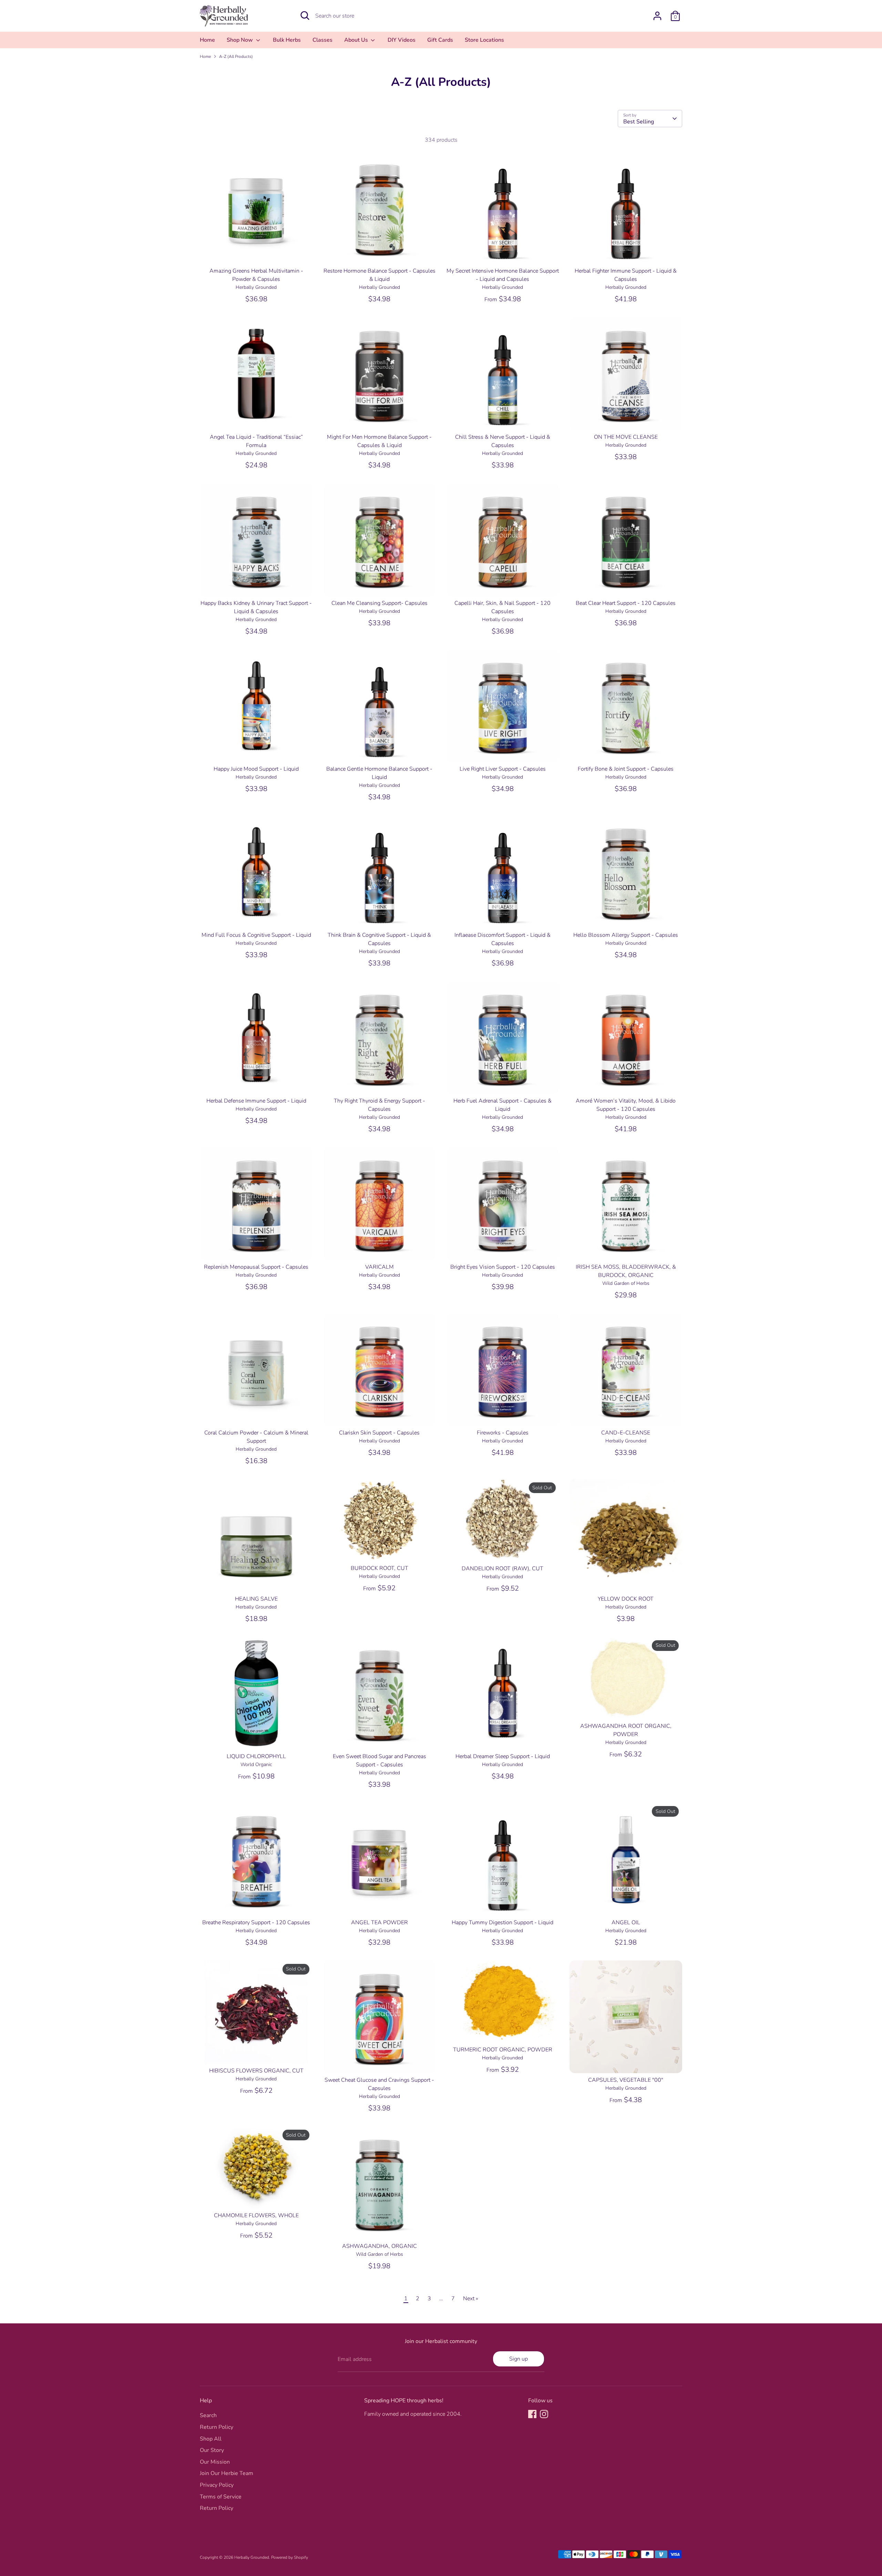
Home (207, 40)
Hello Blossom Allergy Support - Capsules (626, 935)
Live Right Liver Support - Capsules (503, 769)
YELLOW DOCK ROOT (626, 1599)
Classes (322, 40)
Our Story (212, 2450)
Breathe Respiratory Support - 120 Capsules (256, 1923)
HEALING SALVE (256, 1599)
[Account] (657, 16)
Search (208, 2415)
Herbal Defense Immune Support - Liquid (256, 1101)
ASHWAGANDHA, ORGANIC (380, 2246)
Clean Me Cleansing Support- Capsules (380, 603)
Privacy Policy (217, 2485)
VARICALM (380, 1267)
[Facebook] (532, 2414)
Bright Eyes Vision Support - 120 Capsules (503, 1267)
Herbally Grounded (252, 2557)
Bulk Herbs (287, 40)
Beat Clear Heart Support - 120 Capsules (626, 603)
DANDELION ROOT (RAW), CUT (502, 1569)
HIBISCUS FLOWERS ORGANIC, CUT (256, 2071)
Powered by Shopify (290, 2557)
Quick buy (257, 252)
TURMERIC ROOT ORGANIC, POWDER (503, 2050)
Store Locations (484, 40)
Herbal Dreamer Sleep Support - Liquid (503, 1756)
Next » (471, 2299)
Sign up (519, 2359)
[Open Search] (305, 16)
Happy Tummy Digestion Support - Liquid (502, 1923)
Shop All (211, 2439)
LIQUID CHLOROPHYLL (256, 1756)
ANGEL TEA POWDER (380, 1923)
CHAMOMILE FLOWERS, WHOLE (256, 2215)
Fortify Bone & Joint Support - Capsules (626, 769)
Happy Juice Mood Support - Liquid (256, 769)
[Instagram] (544, 2414)
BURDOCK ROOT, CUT (380, 1568)
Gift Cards (440, 40)
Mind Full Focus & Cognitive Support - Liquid (256, 935)
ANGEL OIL (626, 1923)
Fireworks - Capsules (503, 1433)
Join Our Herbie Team (227, 2473)
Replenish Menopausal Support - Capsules (256, 1267)
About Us (357, 40)
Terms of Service (221, 2497)
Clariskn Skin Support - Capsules (379, 1433)
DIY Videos (402, 40)
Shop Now (240, 40)
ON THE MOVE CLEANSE (626, 437)
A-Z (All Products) (236, 57)
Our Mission (215, 2462)
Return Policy (217, 2427)
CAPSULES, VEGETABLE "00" (626, 2080)
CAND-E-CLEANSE (626, 1433)
